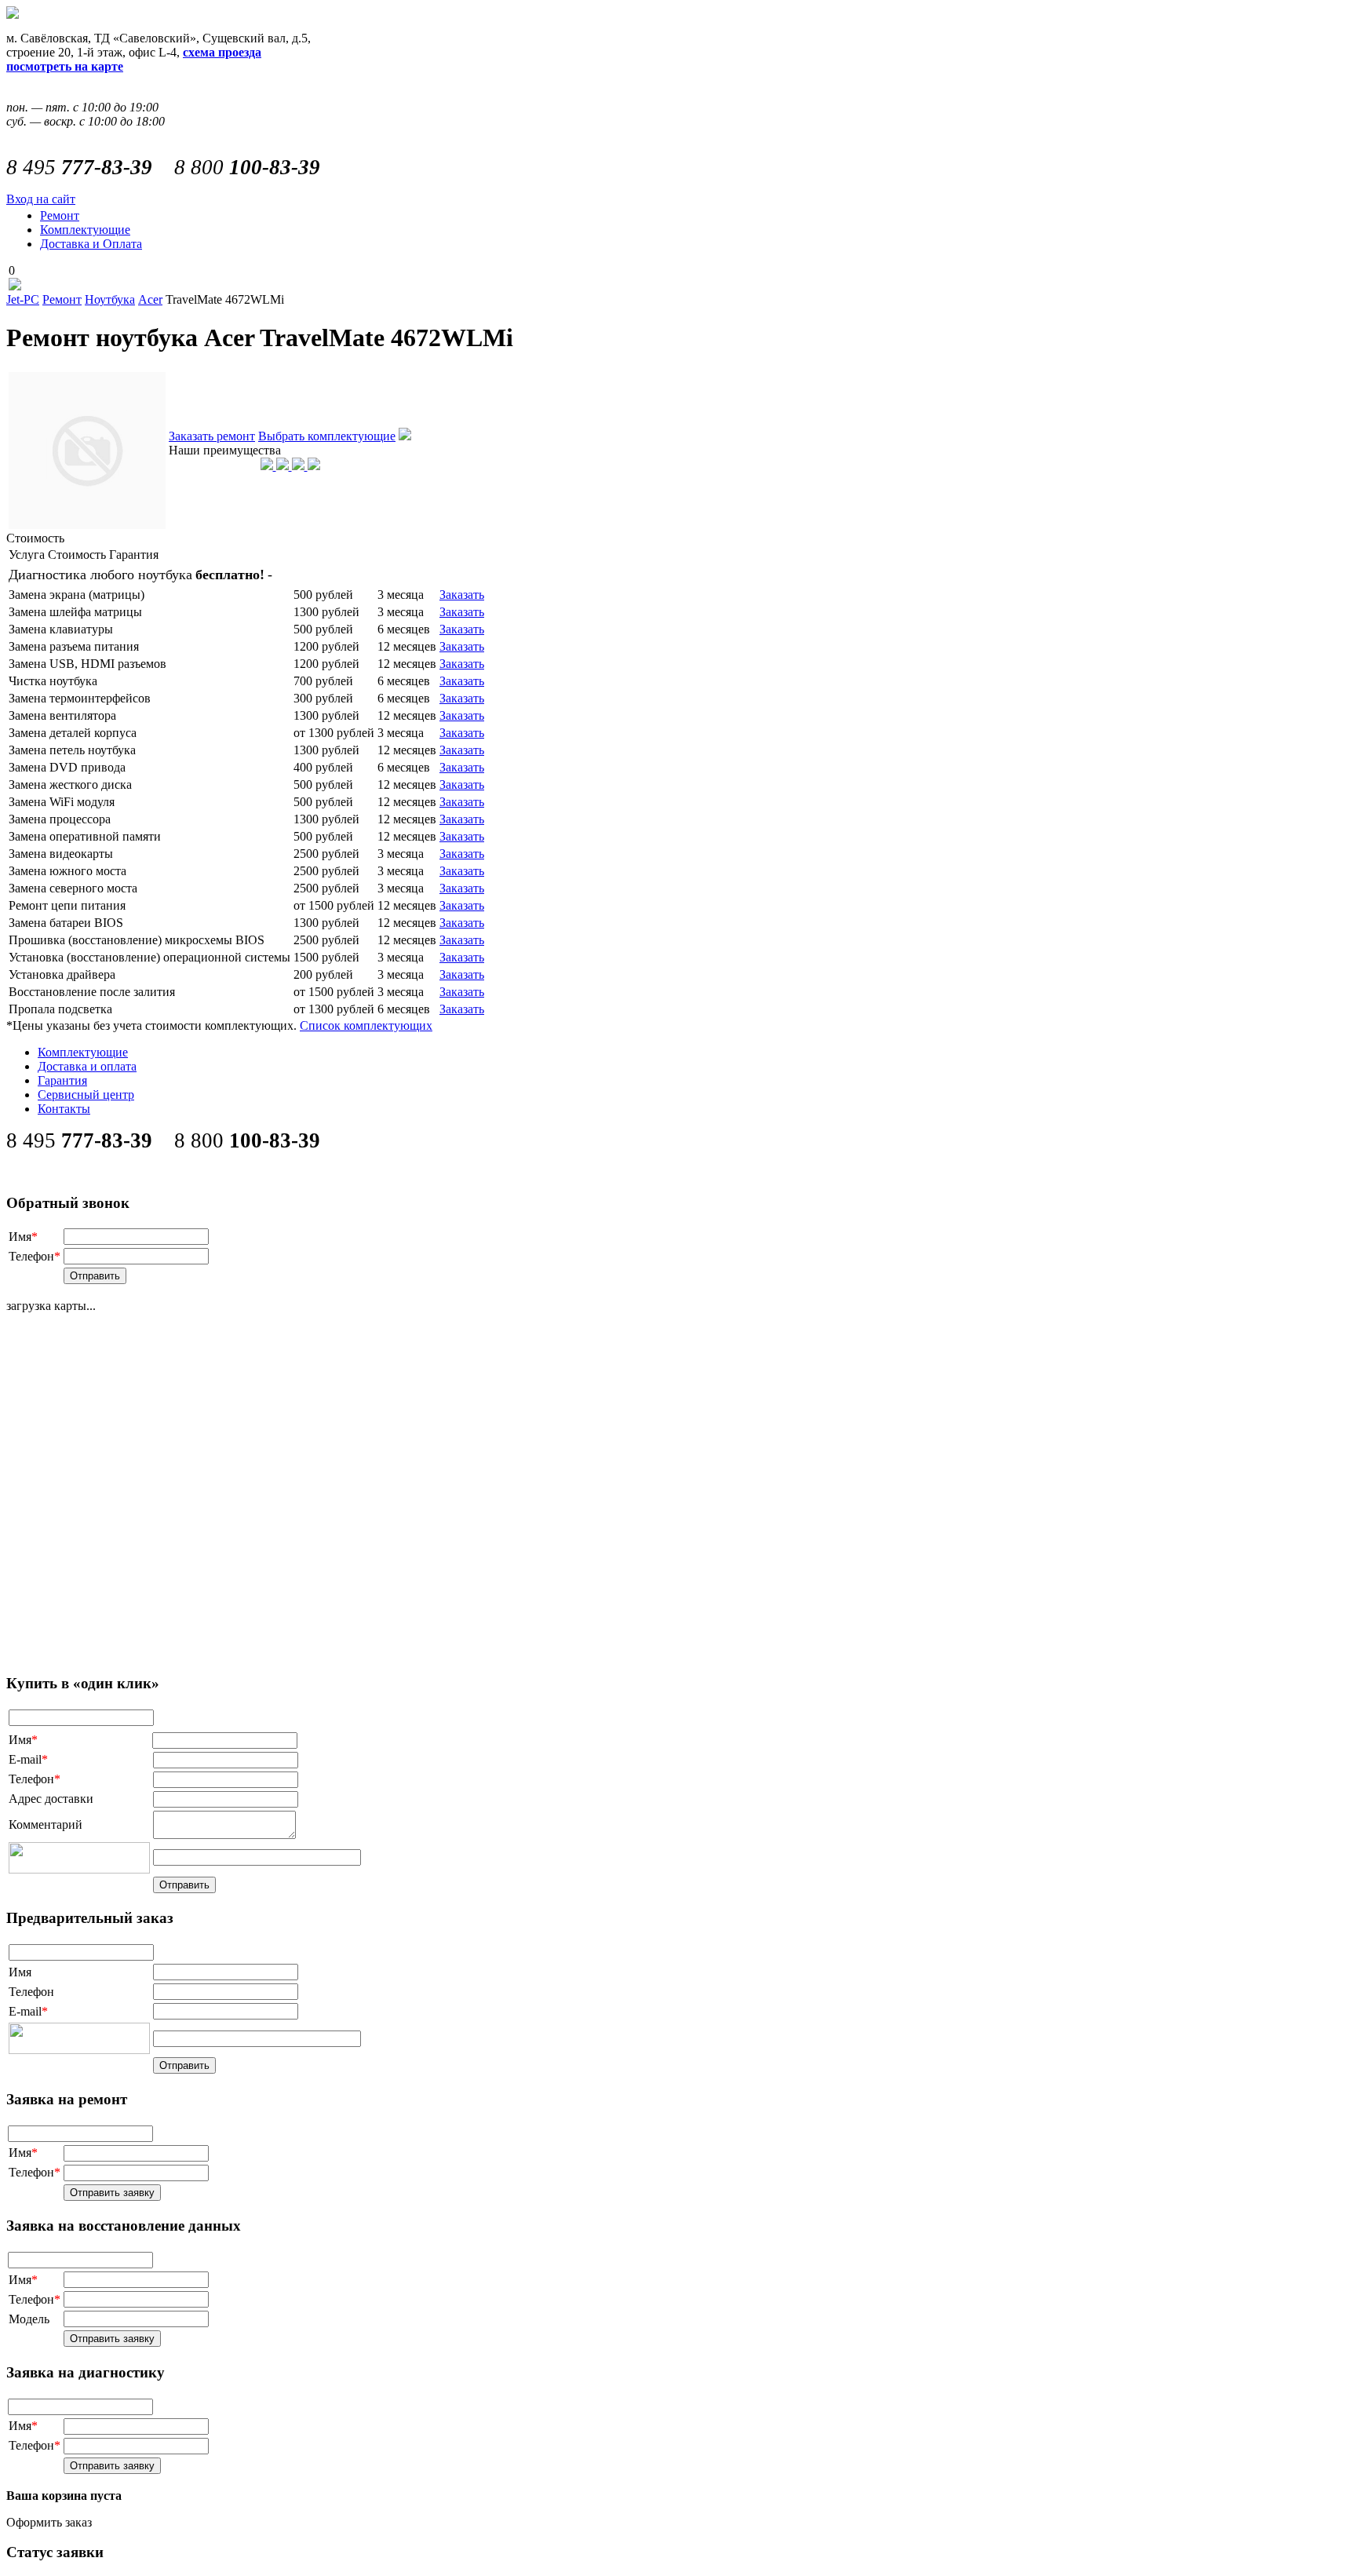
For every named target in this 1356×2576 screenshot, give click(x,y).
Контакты (64, 1109)
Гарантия (62, 1080)
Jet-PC (23, 299)
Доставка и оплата (87, 1066)
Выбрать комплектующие (327, 436)
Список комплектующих (366, 1025)
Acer (150, 299)
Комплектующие (85, 230)
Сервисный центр (86, 1095)
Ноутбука (110, 299)
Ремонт (60, 215)
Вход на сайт (41, 199)
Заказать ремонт (212, 436)
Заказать (462, 595)
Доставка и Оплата (91, 244)
